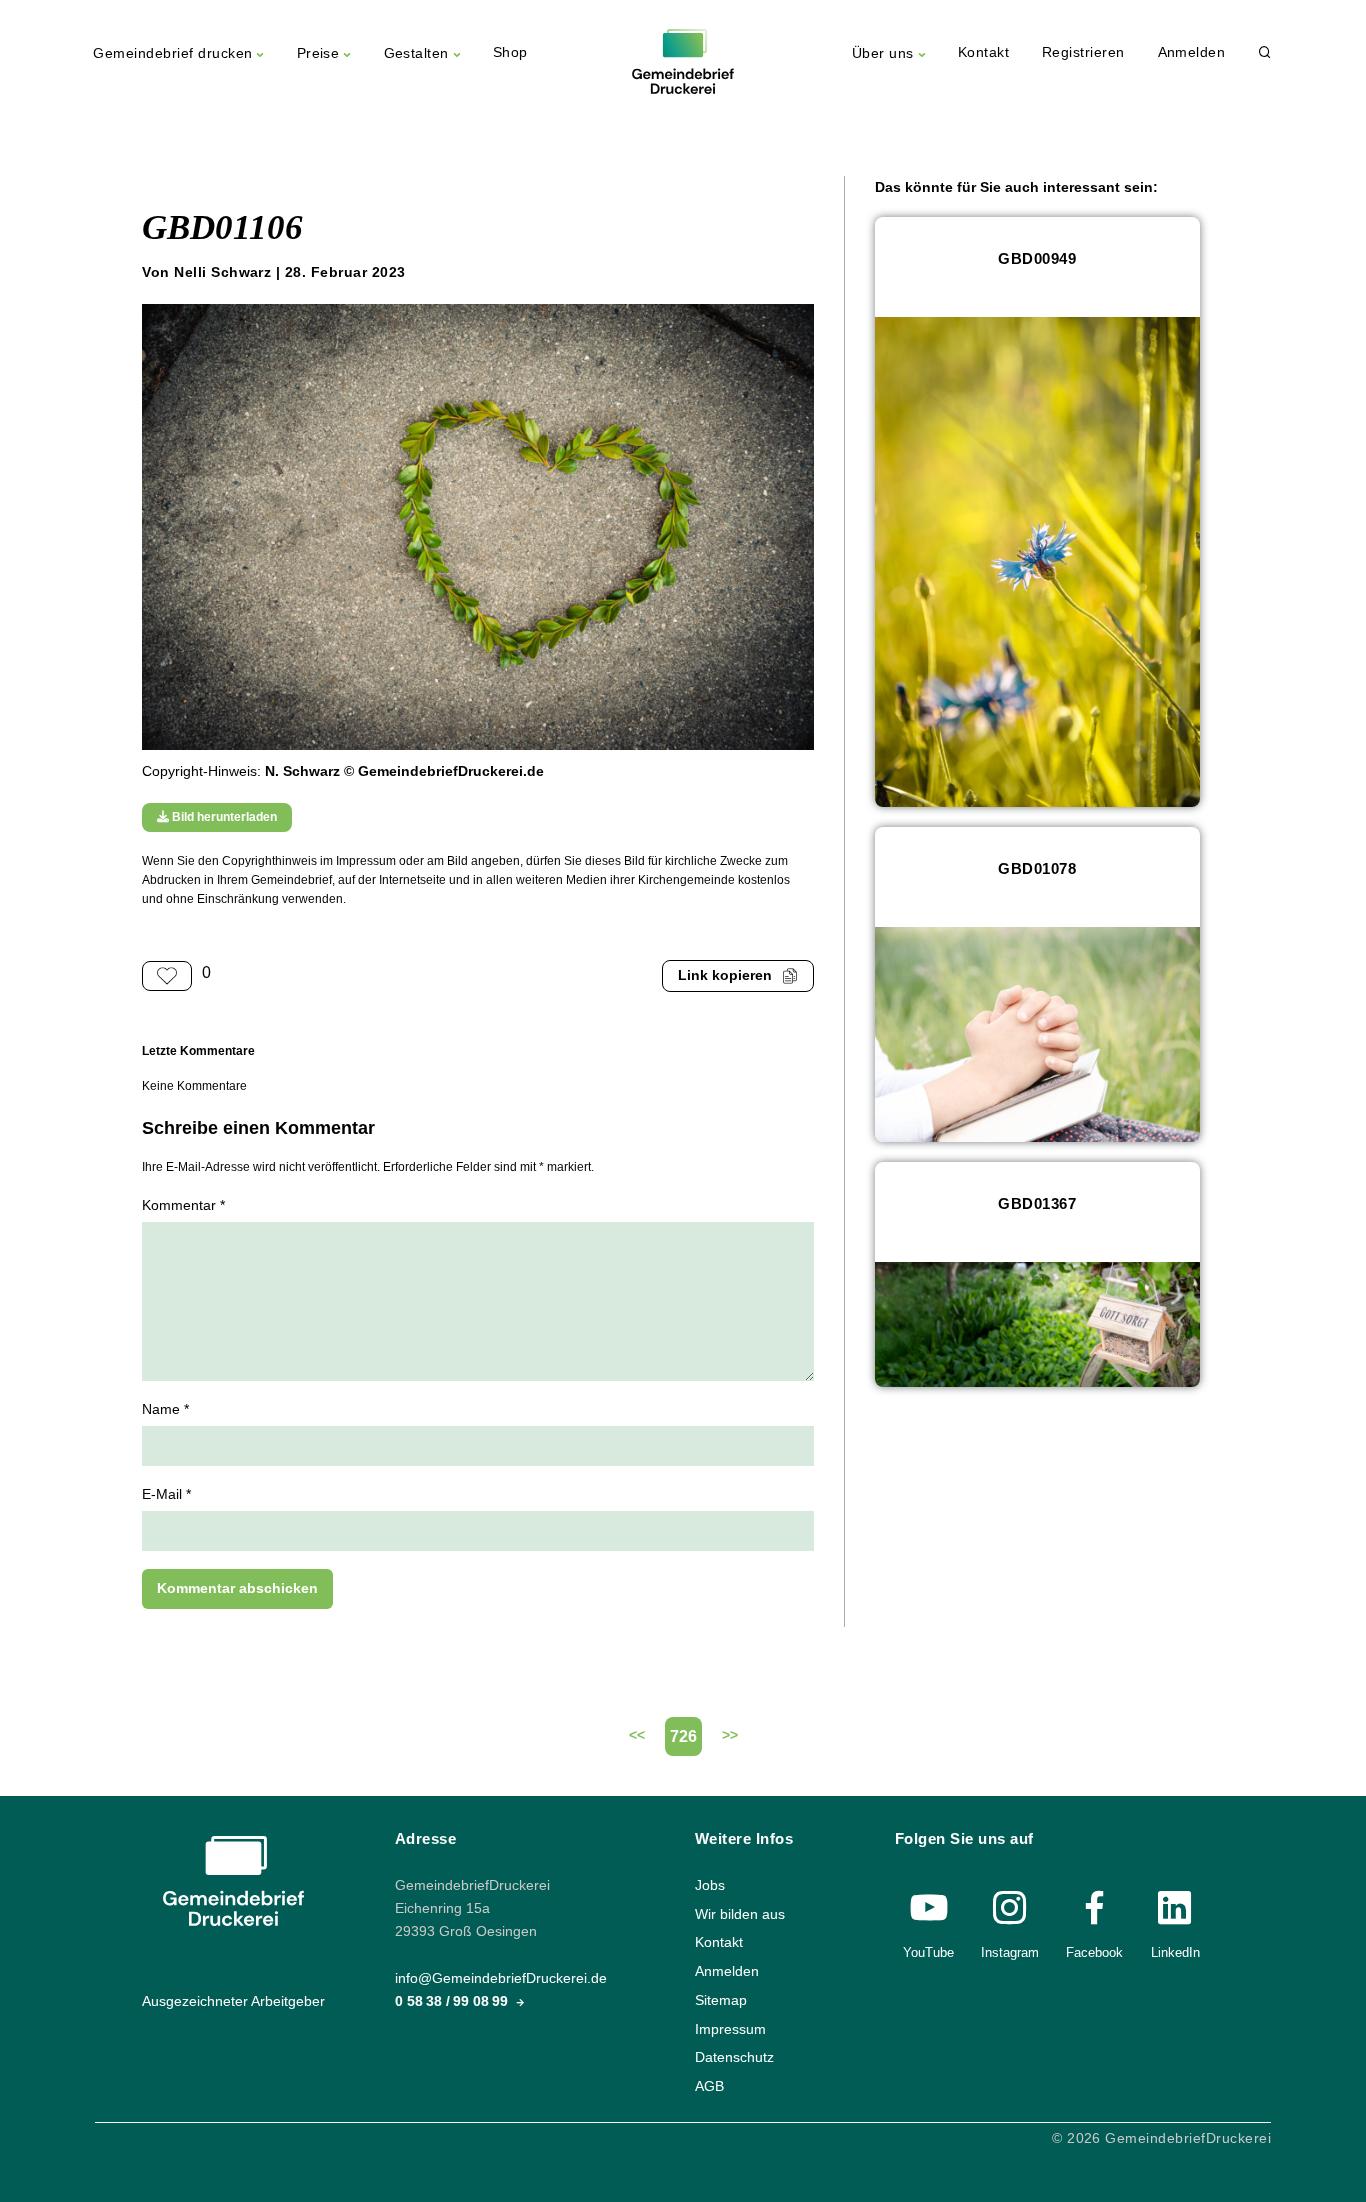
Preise (318, 53)
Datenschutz (734, 2057)
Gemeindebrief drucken (172, 53)
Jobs (710, 1885)
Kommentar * (183, 1205)
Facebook (1094, 1952)
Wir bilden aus (740, 1914)
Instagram (1010, 1952)
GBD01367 (1037, 1203)
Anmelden (1192, 52)
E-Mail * (166, 1494)
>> (730, 1735)
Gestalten (416, 53)
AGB (709, 2086)
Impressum (730, 2028)
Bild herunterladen (223, 817)
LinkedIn (1175, 1952)
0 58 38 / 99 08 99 (453, 2001)
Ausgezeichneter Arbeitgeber (233, 2001)
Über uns (883, 53)
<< (637, 1735)
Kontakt (983, 52)
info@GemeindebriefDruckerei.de (501, 1978)
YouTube (928, 1952)
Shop (510, 52)
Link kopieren (725, 975)
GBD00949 (1037, 258)
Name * (165, 1409)
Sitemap (721, 2000)
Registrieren (1083, 52)
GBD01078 (1037, 868)
